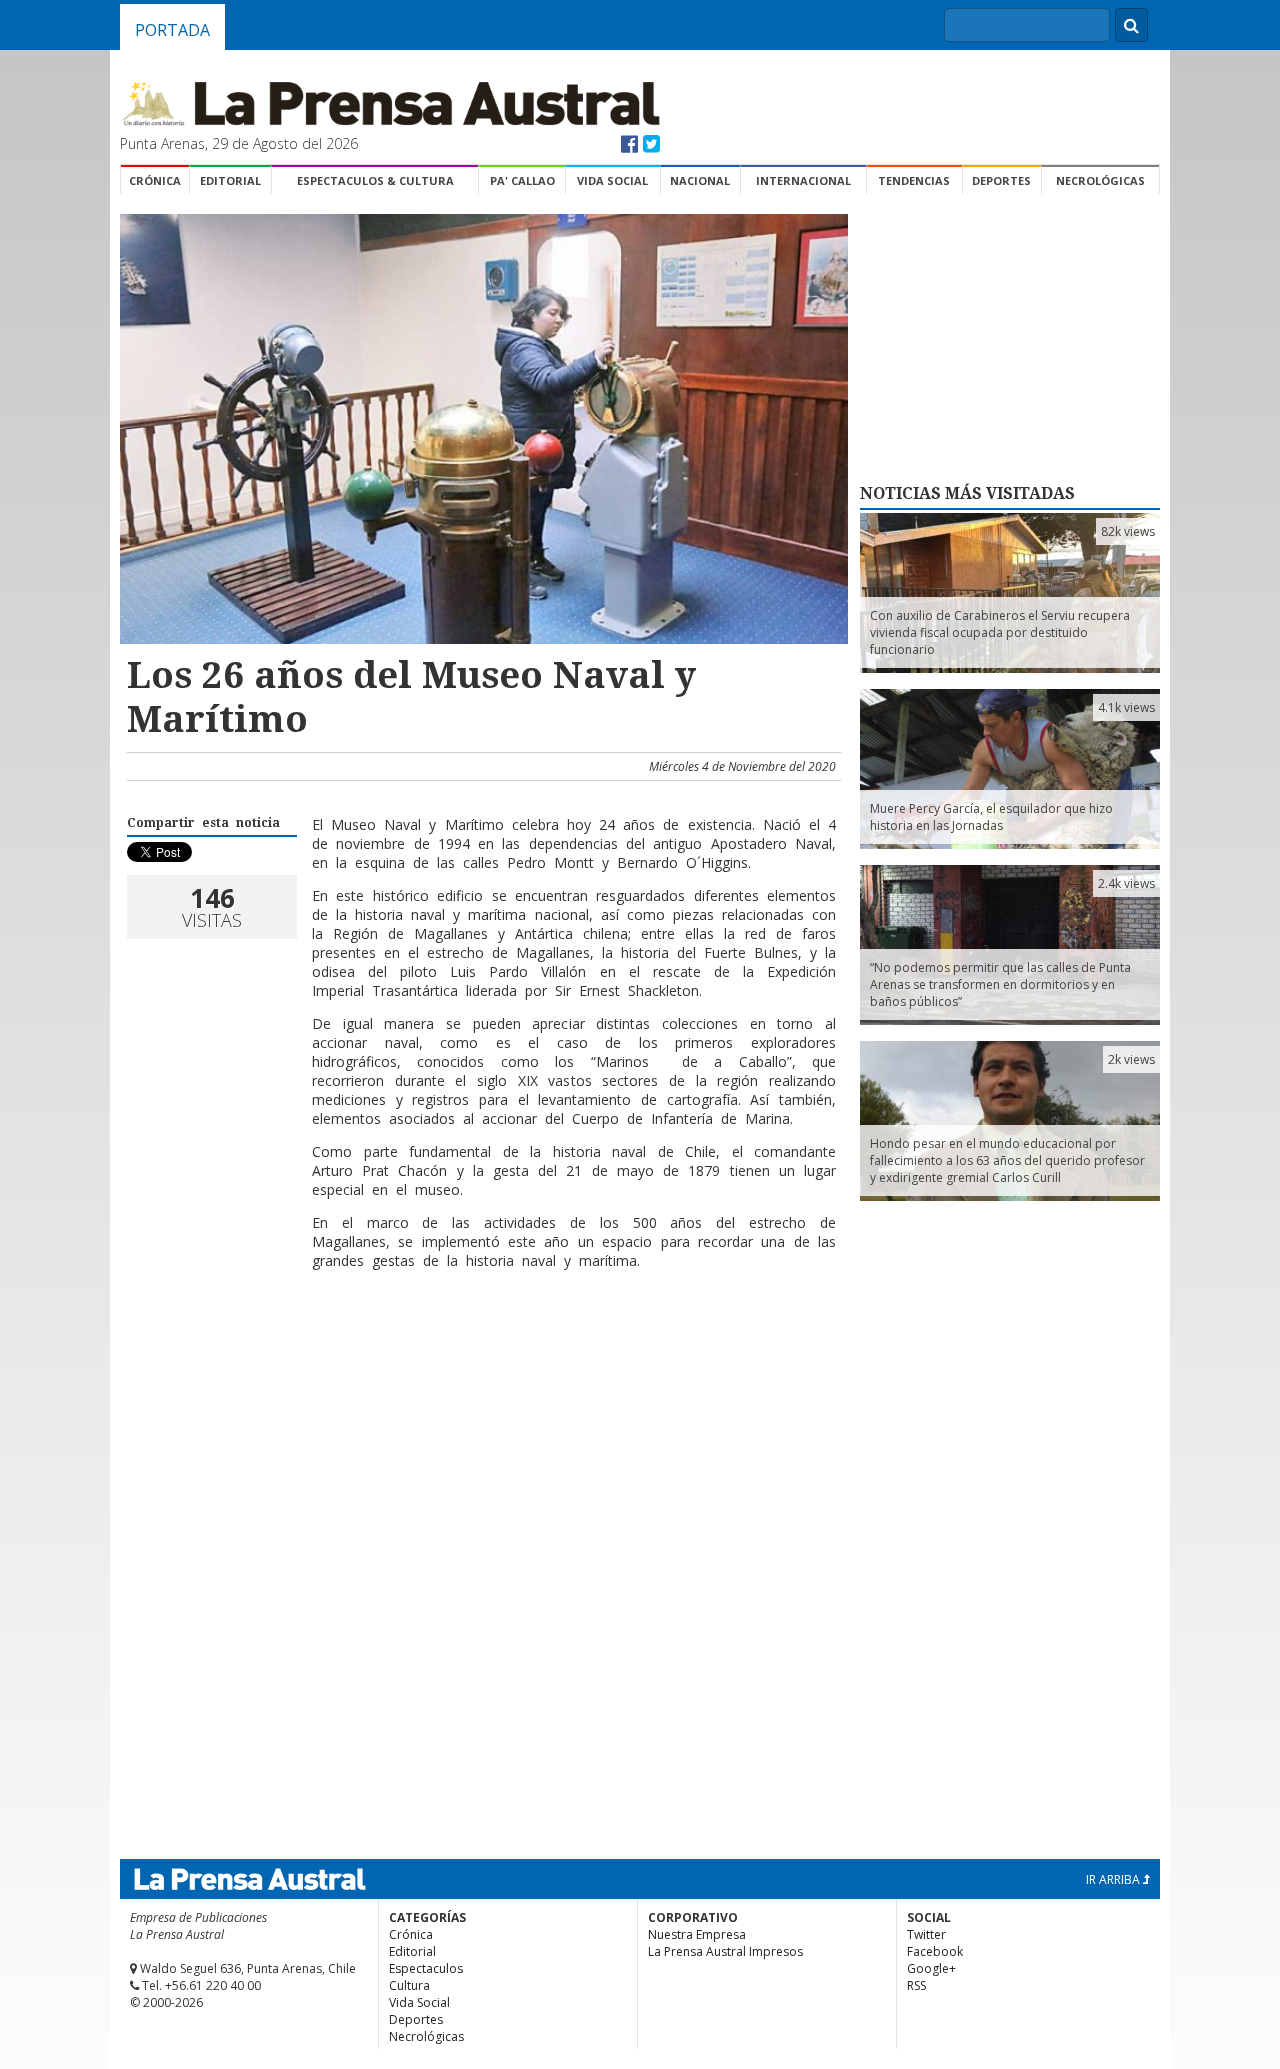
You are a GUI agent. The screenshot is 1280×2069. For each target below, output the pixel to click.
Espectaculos (426, 1968)
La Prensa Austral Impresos (725, 1951)
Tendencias (914, 180)
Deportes (1001, 180)
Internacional (803, 180)
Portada (172, 30)
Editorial (230, 180)
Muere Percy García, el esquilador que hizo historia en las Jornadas (991, 817)
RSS (916, 1985)
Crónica (155, 180)
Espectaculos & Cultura (375, 180)
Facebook (935, 1951)
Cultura (409, 1985)
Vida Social (612, 180)
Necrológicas (1100, 180)
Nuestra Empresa (697, 1934)
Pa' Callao (522, 180)
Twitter (926, 1934)
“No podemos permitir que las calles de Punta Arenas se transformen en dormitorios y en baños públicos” (1000, 984)
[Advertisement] (481, 1350)
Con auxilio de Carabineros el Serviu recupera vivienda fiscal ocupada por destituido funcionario (1000, 632)
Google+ (931, 1968)
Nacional (700, 180)
